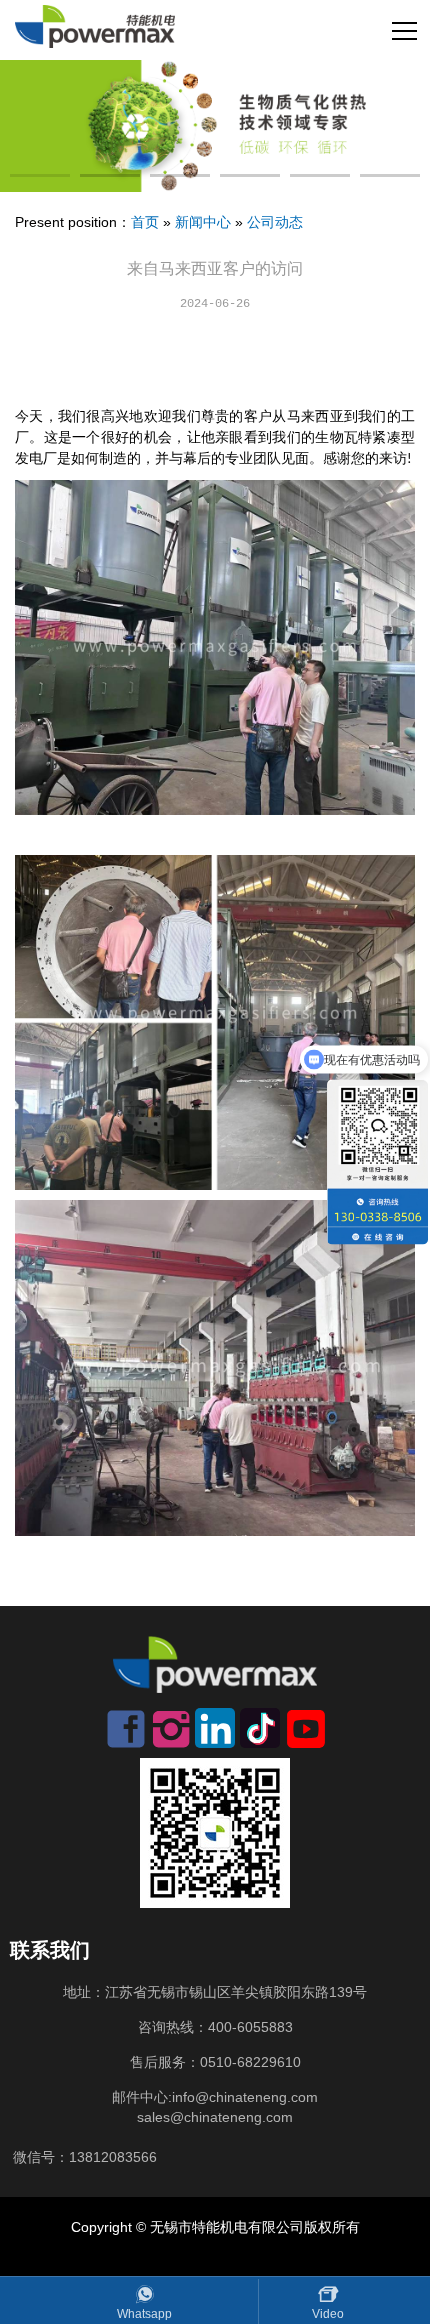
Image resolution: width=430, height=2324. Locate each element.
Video (328, 2314)
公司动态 (275, 222)
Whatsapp (144, 2314)
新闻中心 (203, 222)
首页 (145, 222)
